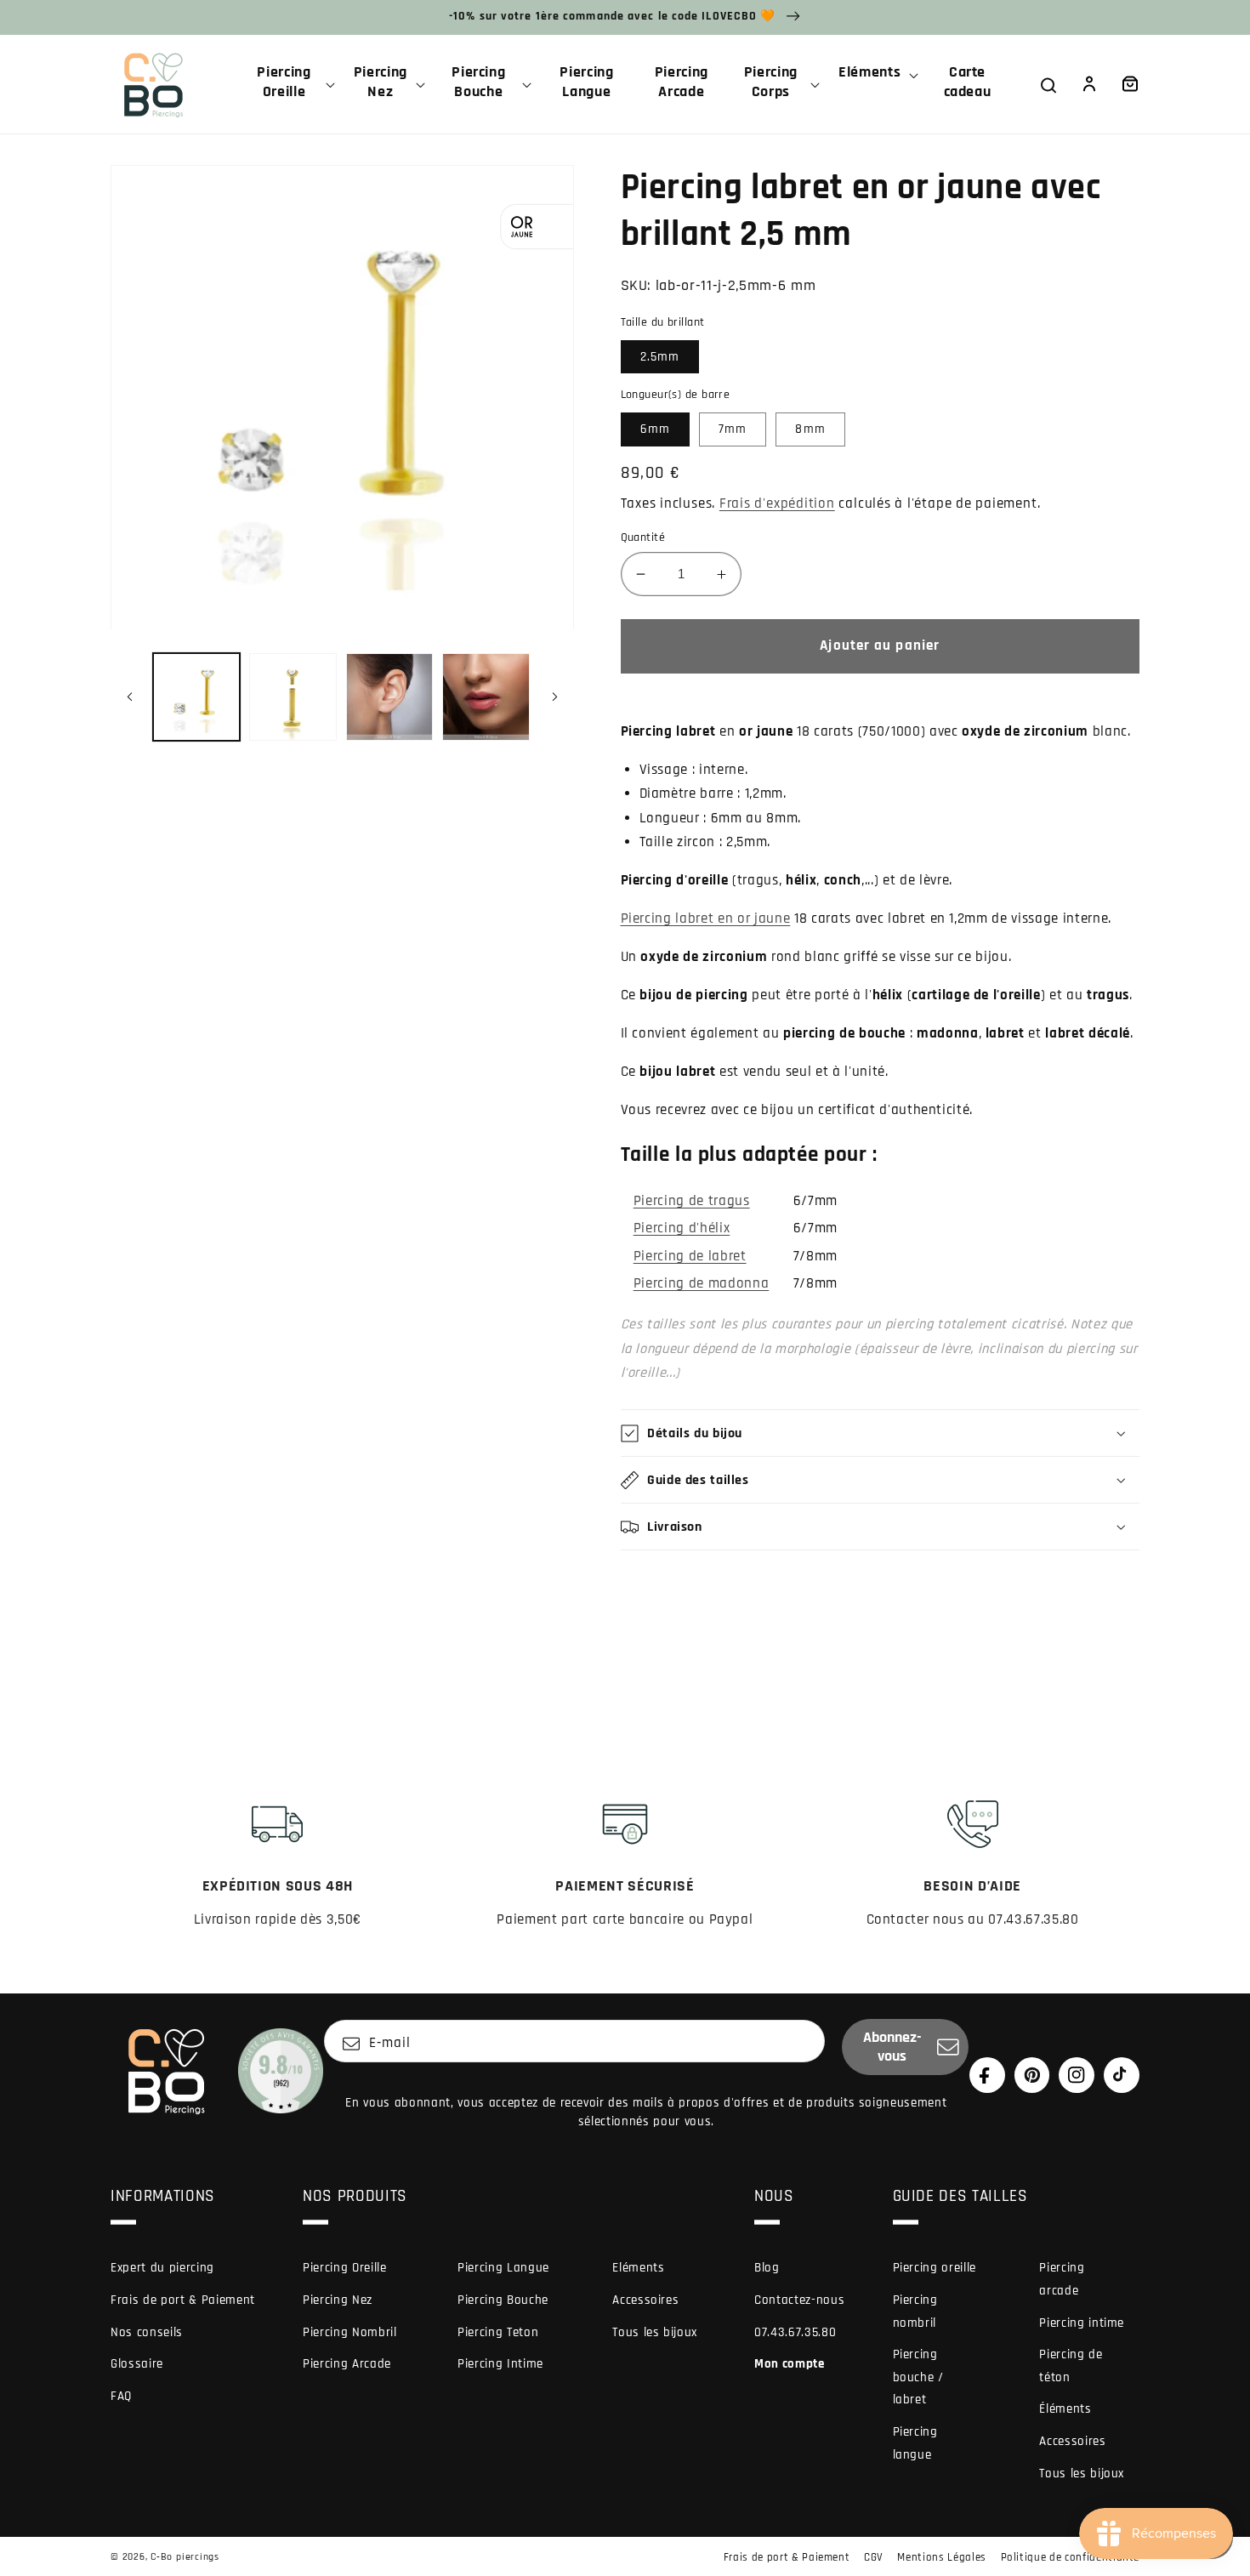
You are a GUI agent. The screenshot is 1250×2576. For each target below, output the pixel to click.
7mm (733, 429)
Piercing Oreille (345, 2268)
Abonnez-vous (892, 2047)
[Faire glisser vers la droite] (555, 697)
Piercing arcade (1062, 2279)
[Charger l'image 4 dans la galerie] (486, 697)
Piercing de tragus (692, 1201)
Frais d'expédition (777, 504)
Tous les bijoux (655, 2332)
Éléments (1065, 2409)
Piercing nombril (915, 2312)
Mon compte (790, 2364)
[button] (291, 84)
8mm (810, 429)
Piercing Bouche (503, 2300)
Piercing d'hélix (682, 1228)
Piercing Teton (498, 2332)
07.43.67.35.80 (795, 2332)
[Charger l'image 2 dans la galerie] (293, 697)
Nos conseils (147, 2332)
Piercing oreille (935, 2268)
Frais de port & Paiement (183, 2300)
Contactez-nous (799, 2300)
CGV (874, 2557)
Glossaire (137, 2364)
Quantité (643, 537)
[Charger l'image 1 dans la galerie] (197, 697)
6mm (655, 429)
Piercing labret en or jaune (706, 919)
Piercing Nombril (350, 2332)
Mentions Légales (942, 2557)
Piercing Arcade (347, 2364)
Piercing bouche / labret (918, 2377)
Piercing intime (1082, 2323)
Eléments (638, 2268)
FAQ (121, 2396)
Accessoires (645, 2300)
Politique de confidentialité (1070, 2557)
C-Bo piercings (185, 2557)
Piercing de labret (690, 1257)
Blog (767, 2268)
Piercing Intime (500, 2364)
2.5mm (660, 357)
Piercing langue (915, 2443)
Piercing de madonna (702, 1284)
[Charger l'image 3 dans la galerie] (390, 697)
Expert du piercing (162, 2268)
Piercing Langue (503, 2268)
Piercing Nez (338, 2300)
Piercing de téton (1071, 2366)
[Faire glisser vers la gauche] (129, 697)
